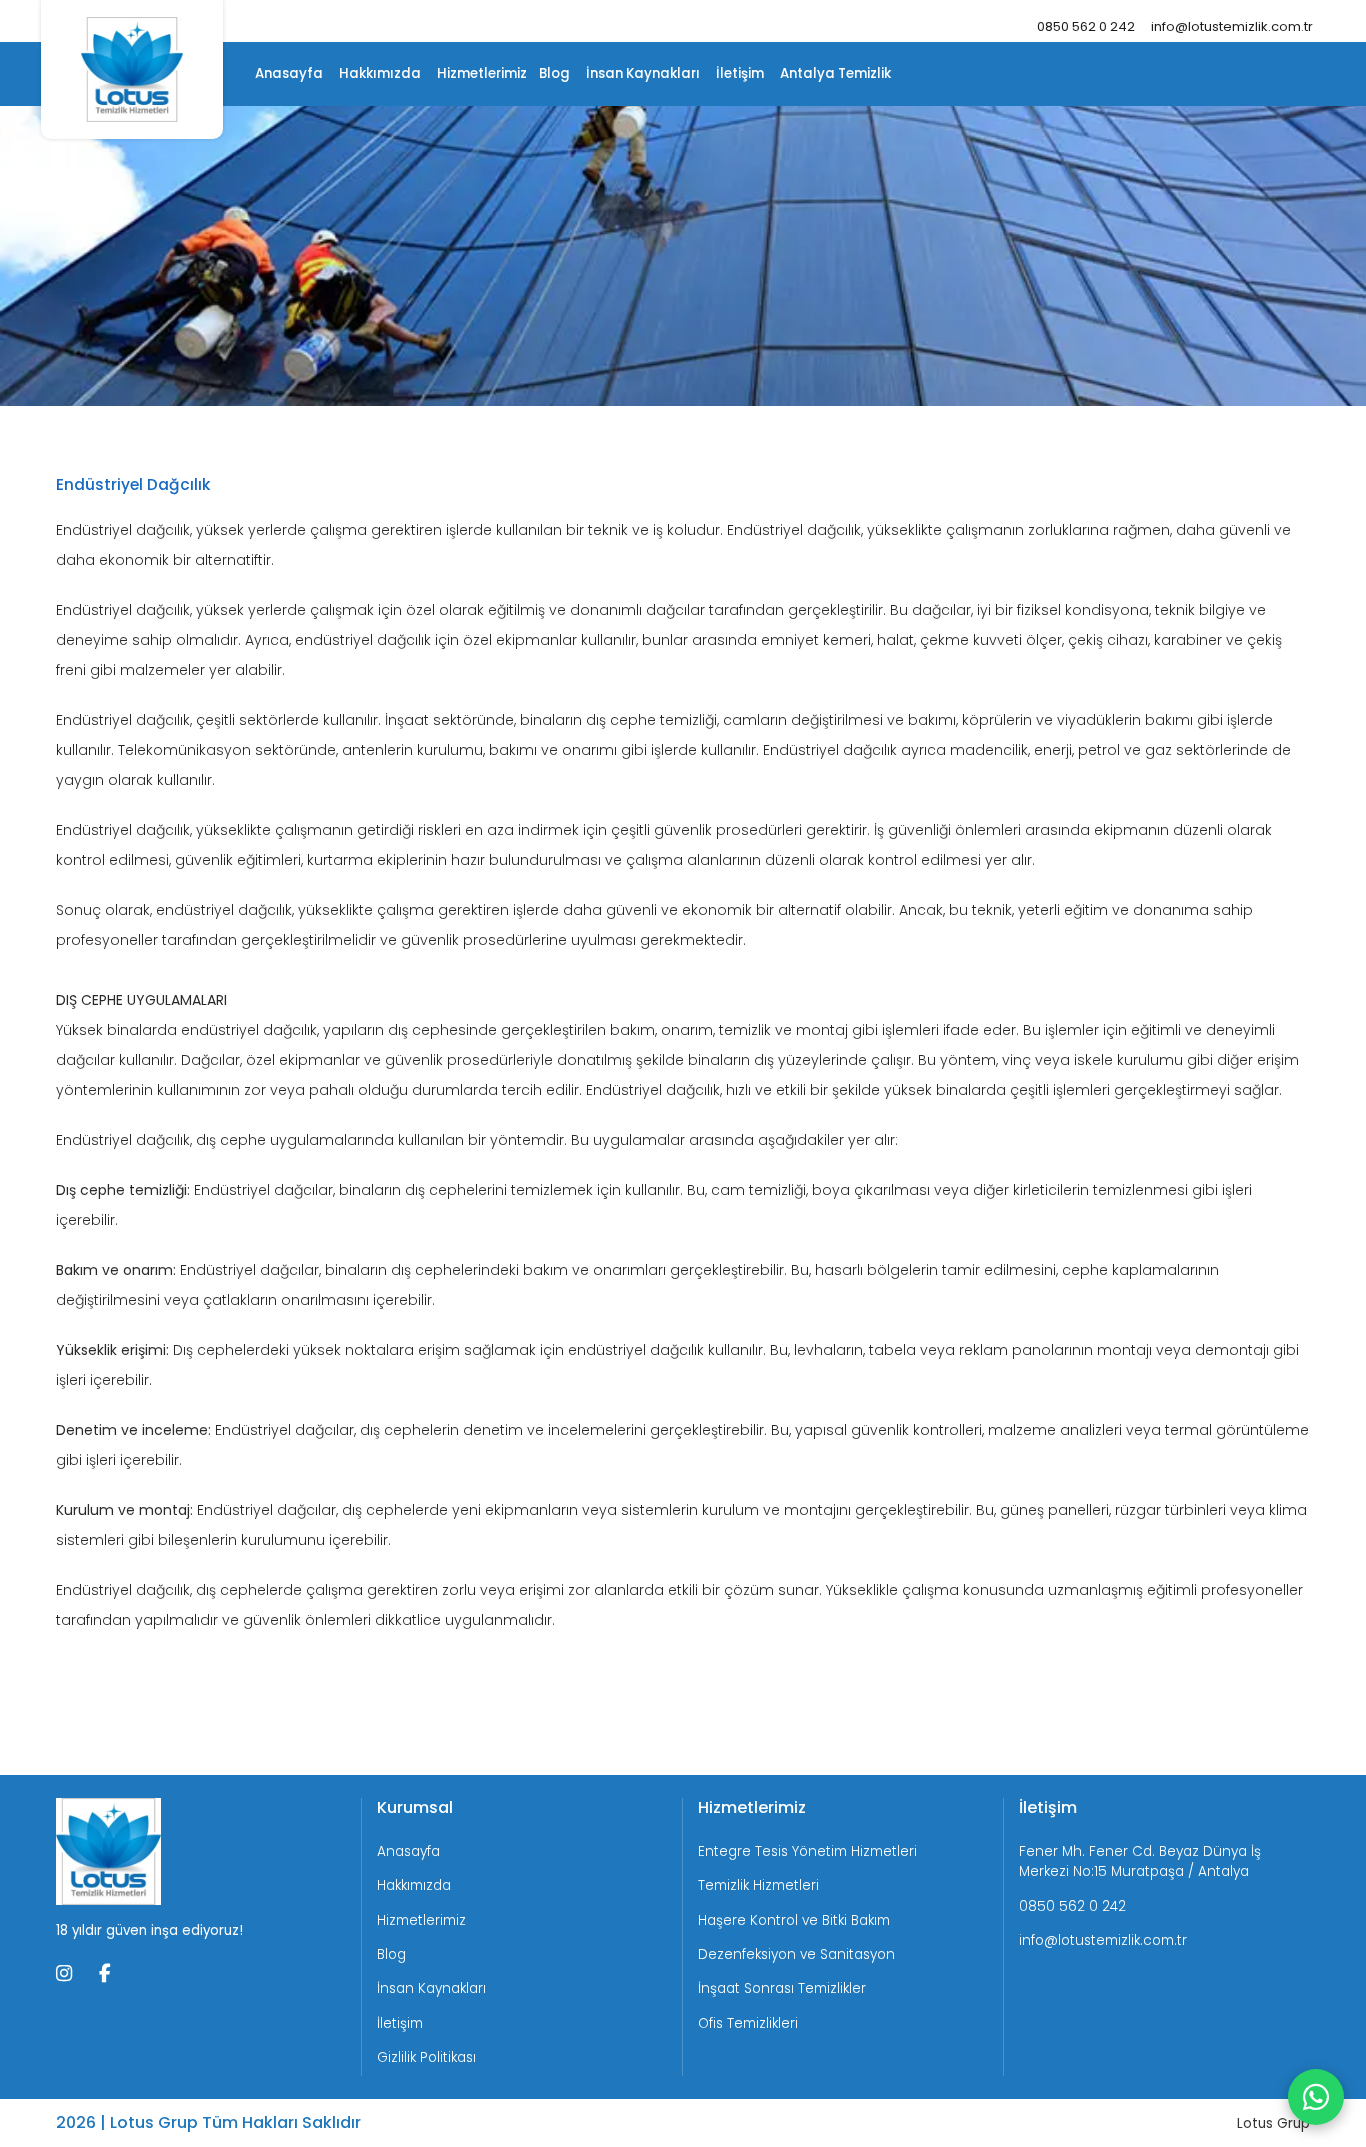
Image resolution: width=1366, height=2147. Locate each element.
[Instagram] (64, 1975)
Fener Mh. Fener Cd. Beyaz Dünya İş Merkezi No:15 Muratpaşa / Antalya (1140, 1861)
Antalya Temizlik (835, 73)
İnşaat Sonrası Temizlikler (782, 1988)
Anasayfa (289, 73)
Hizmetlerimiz (482, 73)
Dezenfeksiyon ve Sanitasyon (796, 1954)
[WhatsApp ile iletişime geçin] (1316, 2097)
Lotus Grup (1273, 2123)
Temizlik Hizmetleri (758, 1885)
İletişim (740, 73)
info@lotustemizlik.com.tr (1232, 26)
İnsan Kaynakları (643, 73)
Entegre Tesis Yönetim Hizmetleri (807, 1851)
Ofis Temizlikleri (748, 2023)
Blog (554, 73)
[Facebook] (105, 1975)
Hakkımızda (380, 73)
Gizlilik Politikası (426, 2057)
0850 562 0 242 (1086, 26)
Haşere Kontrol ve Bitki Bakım (794, 1920)
